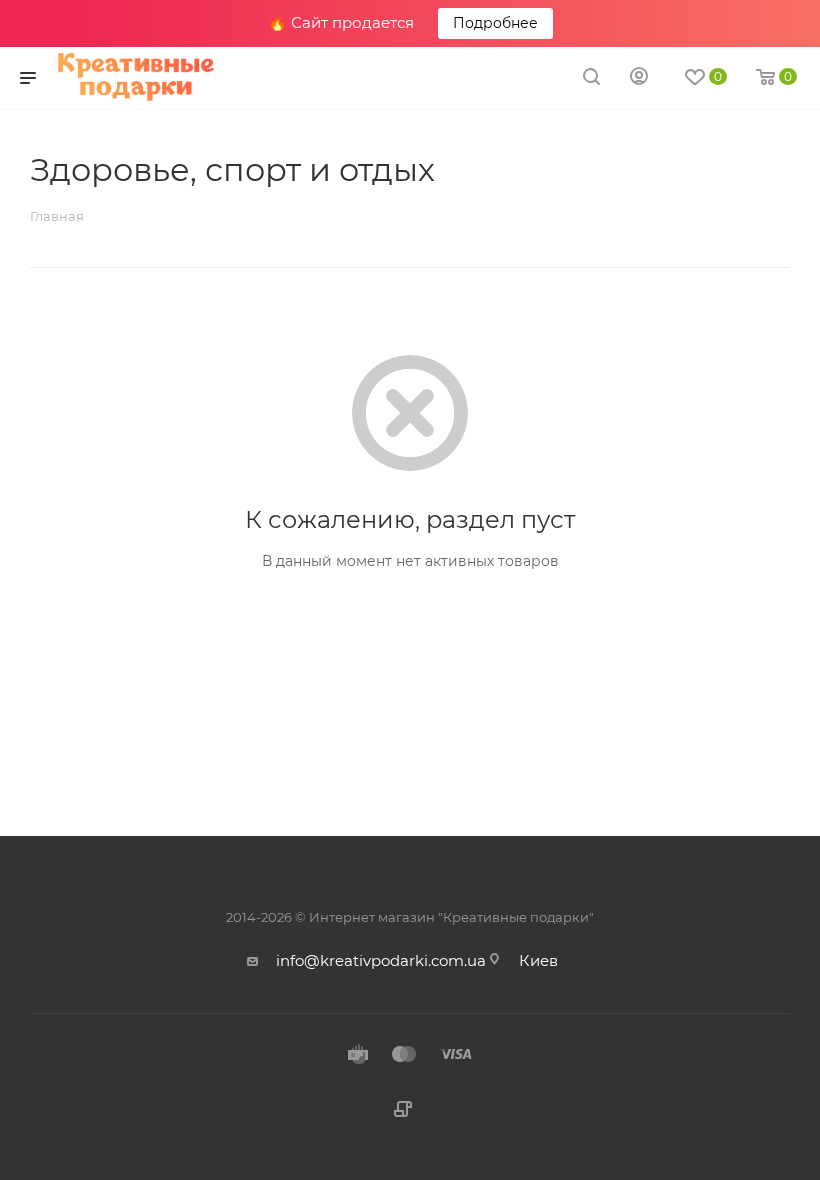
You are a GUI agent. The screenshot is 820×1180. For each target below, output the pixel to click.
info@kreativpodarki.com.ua (381, 960)
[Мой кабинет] (639, 78)
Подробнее (495, 23)
